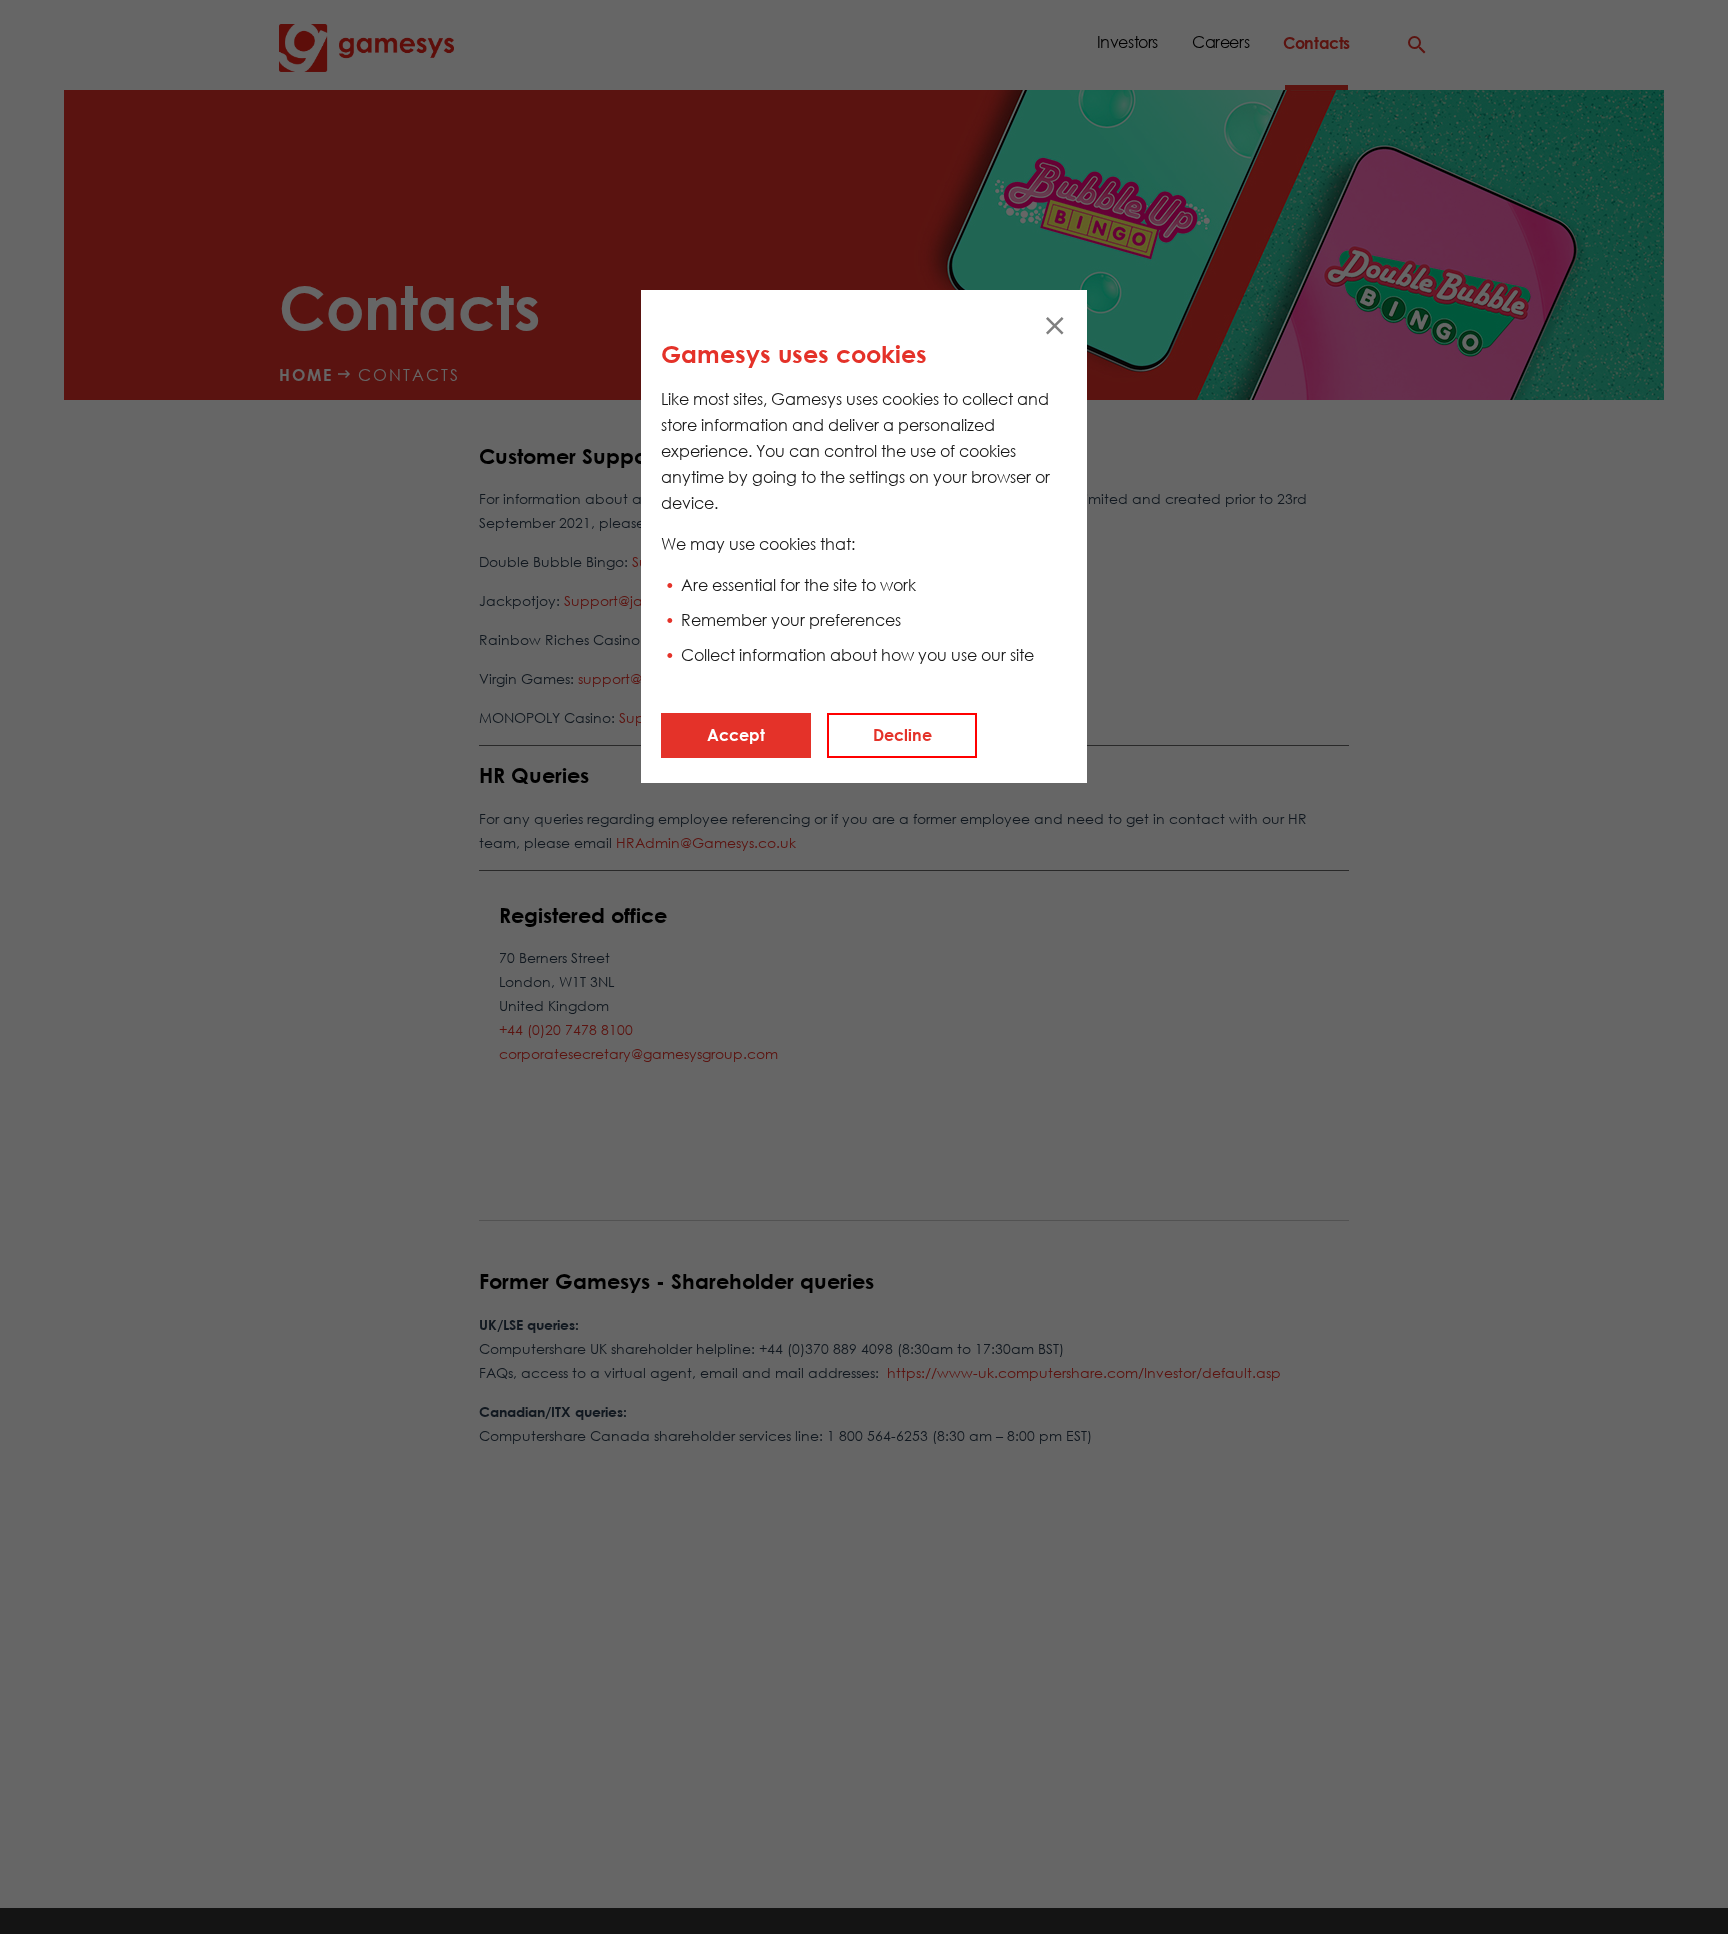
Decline (902, 735)
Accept (736, 735)
